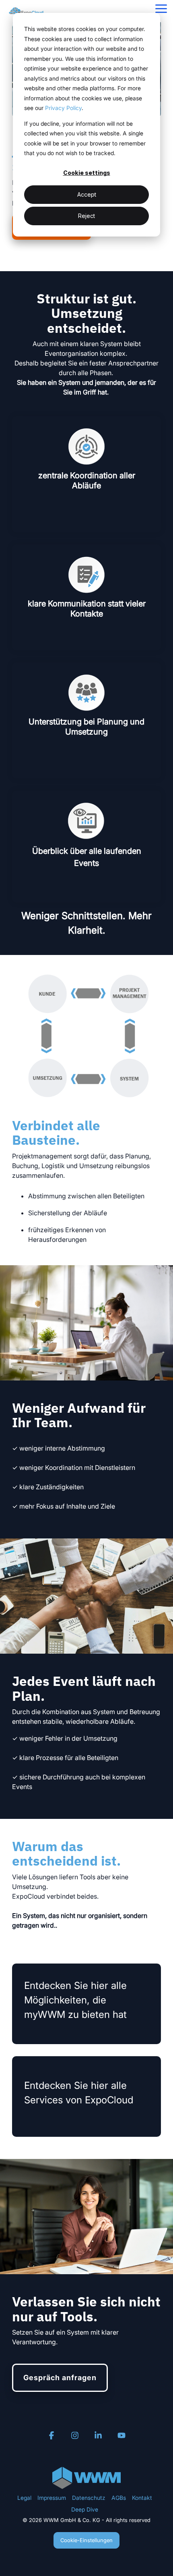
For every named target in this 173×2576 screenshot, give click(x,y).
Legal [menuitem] (24, 2498)
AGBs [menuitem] (119, 2498)
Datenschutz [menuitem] (89, 2498)
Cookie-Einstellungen (86, 2540)
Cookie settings (87, 173)
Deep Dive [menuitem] (85, 2509)
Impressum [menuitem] (52, 2498)
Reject (86, 216)
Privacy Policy (63, 108)
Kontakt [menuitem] (142, 2498)
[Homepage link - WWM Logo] (86, 2485)
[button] (161, 8)
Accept (87, 194)
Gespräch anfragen (60, 2378)
